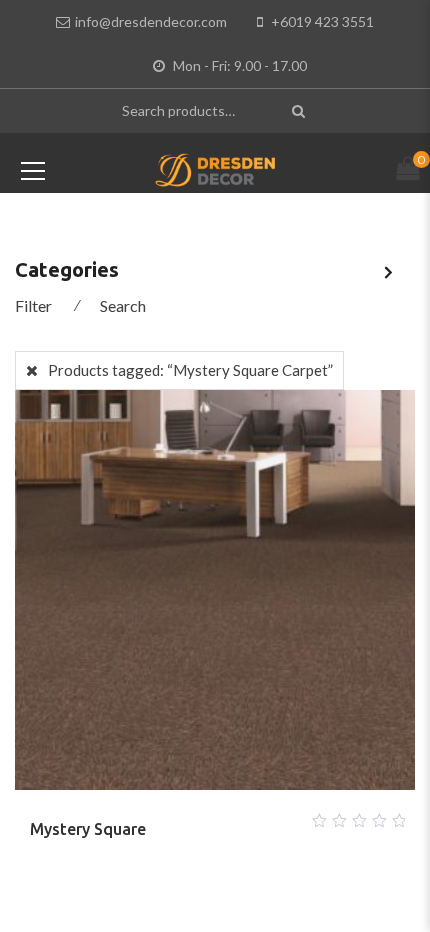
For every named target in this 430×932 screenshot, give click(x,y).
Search (123, 305)
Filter (33, 305)
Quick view (239, 815)
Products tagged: (190, 370)
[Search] (300, 110)
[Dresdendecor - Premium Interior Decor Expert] (215, 168)
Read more (191, 815)
